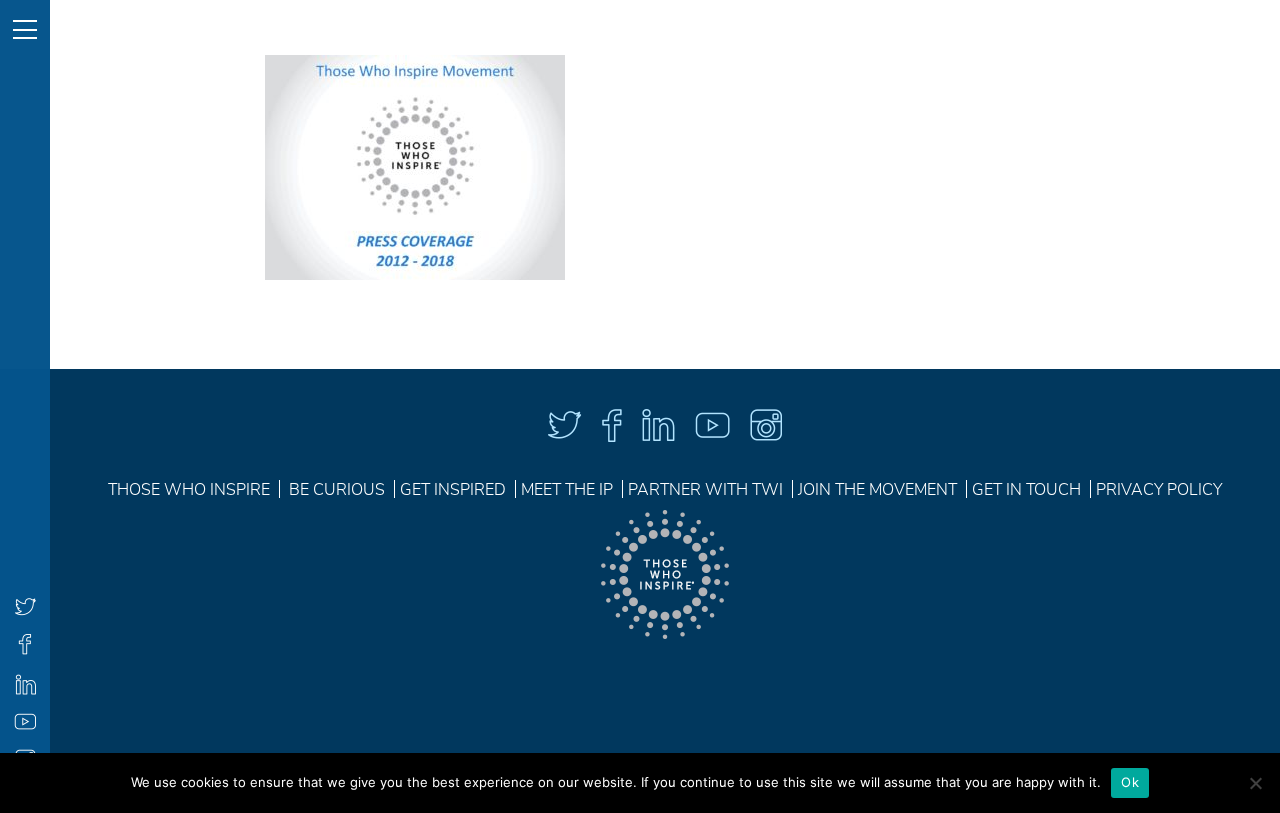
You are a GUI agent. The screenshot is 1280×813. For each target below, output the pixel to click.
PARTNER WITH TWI (705, 490)
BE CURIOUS (337, 490)
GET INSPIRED (453, 490)
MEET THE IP (567, 490)
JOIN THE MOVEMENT (877, 490)
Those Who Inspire (189, 490)
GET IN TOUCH (1026, 490)
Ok (1130, 782)
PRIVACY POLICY (1159, 490)
